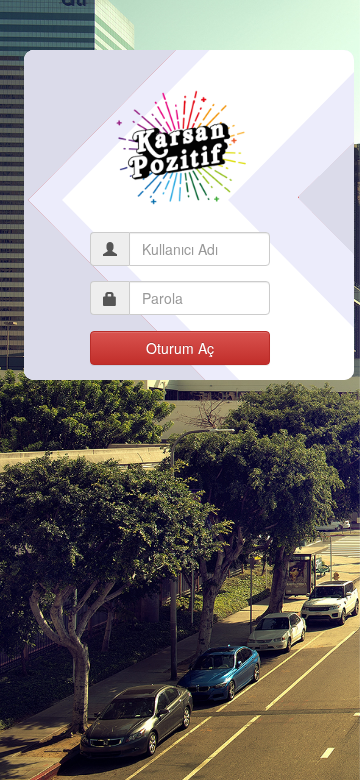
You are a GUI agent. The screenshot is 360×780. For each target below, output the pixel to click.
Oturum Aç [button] (180, 348)
